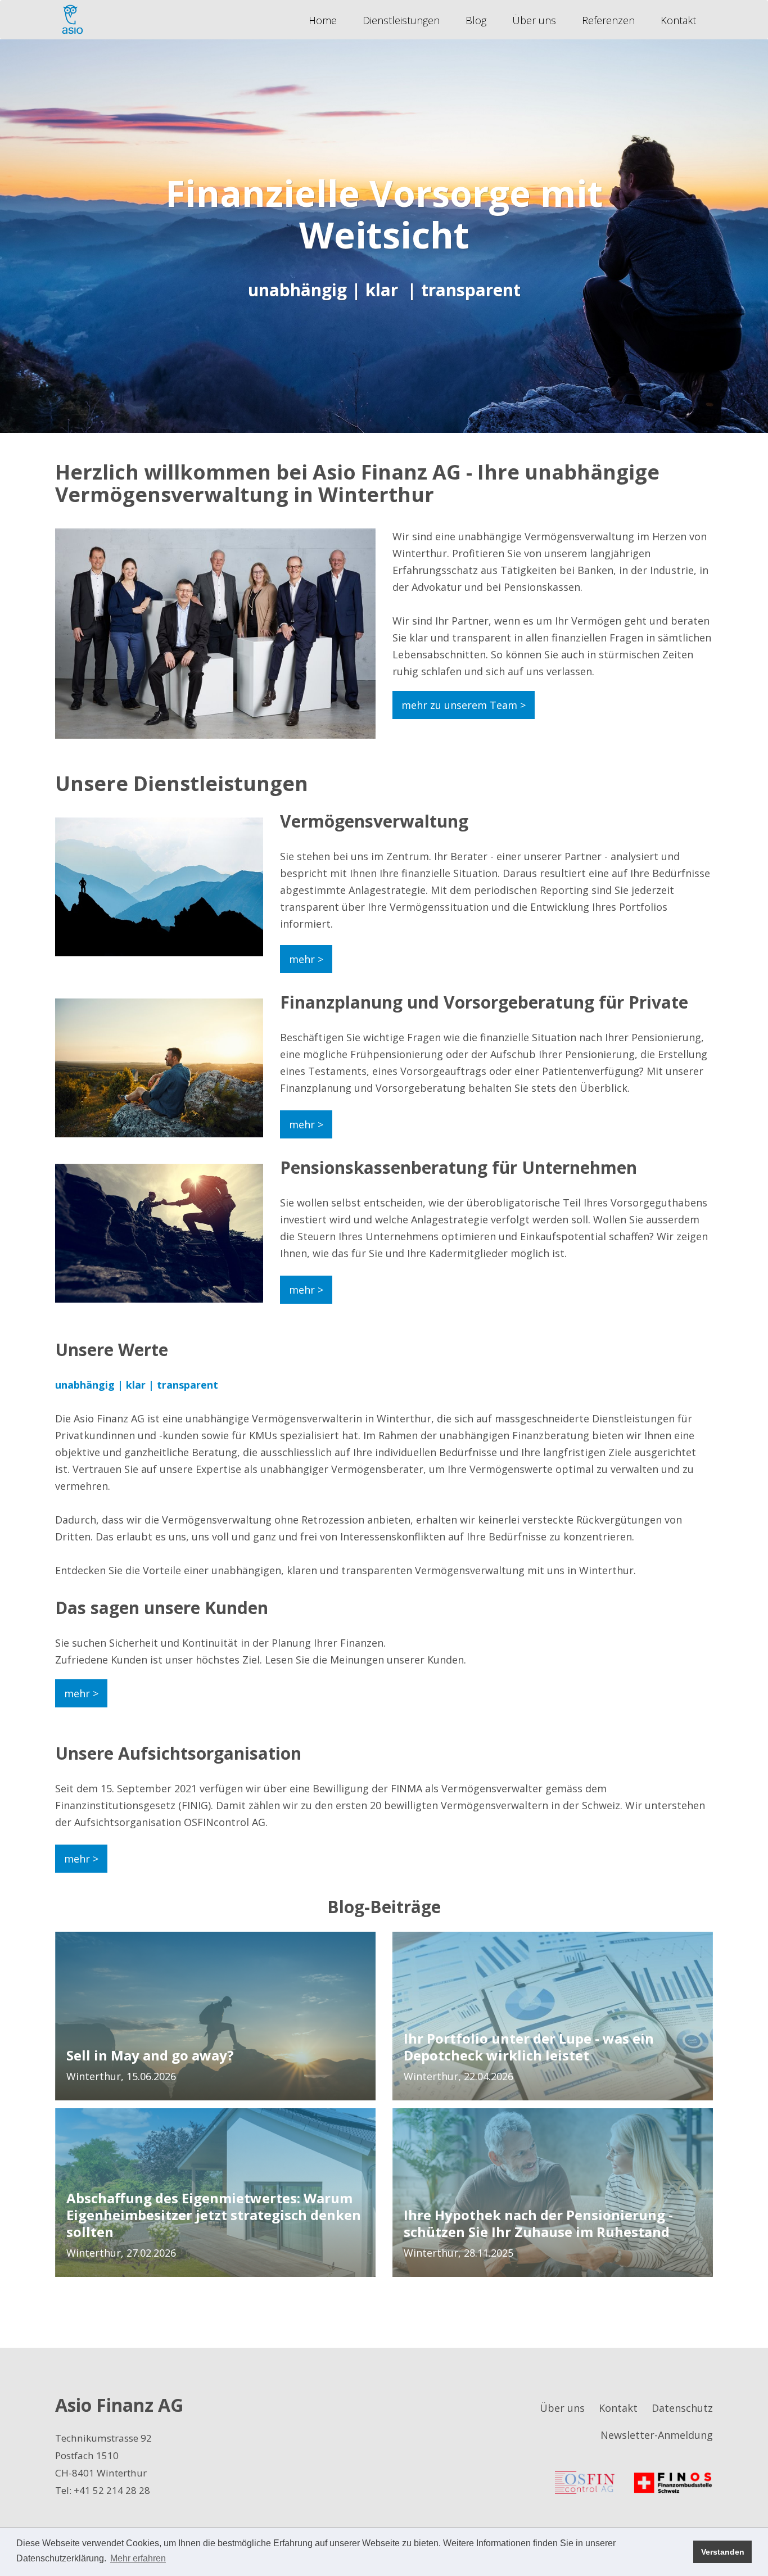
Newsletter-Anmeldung (657, 2435)
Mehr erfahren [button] (138, 2558)
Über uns (534, 20)
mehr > (306, 959)
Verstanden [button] (723, 2552)
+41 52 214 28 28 (112, 2490)
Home (323, 20)
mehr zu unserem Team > (464, 705)
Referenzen (608, 20)
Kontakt (678, 20)
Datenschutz (682, 2408)
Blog (476, 20)
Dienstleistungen (401, 20)
